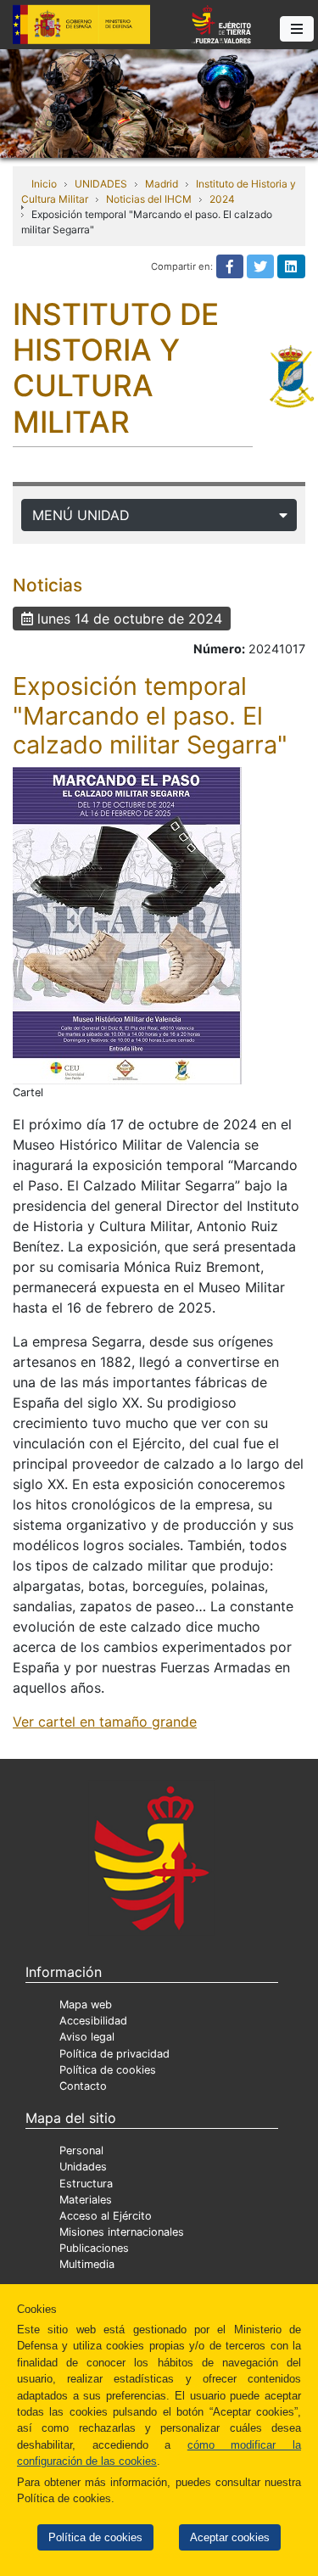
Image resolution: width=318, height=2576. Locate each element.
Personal (81, 2150)
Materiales (86, 2200)
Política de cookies (95, 2537)
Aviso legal (87, 2037)
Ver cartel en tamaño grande (105, 1722)
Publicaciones (94, 2248)
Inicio (44, 184)
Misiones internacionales (122, 2232)
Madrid (162, 184)
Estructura (86, 2184)
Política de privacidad (114, 2054)
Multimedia (87, 2264)
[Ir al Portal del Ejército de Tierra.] (159, 102)
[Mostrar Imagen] (127, 926)
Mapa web (86, 2005)
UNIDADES (101, 184)
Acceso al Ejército (106, 2216)
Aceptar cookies (230, 2537)
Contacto (83, 2086)
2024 (222, 199)
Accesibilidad (93, 2021)
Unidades (83, 2167)
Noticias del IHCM (149, 199)
